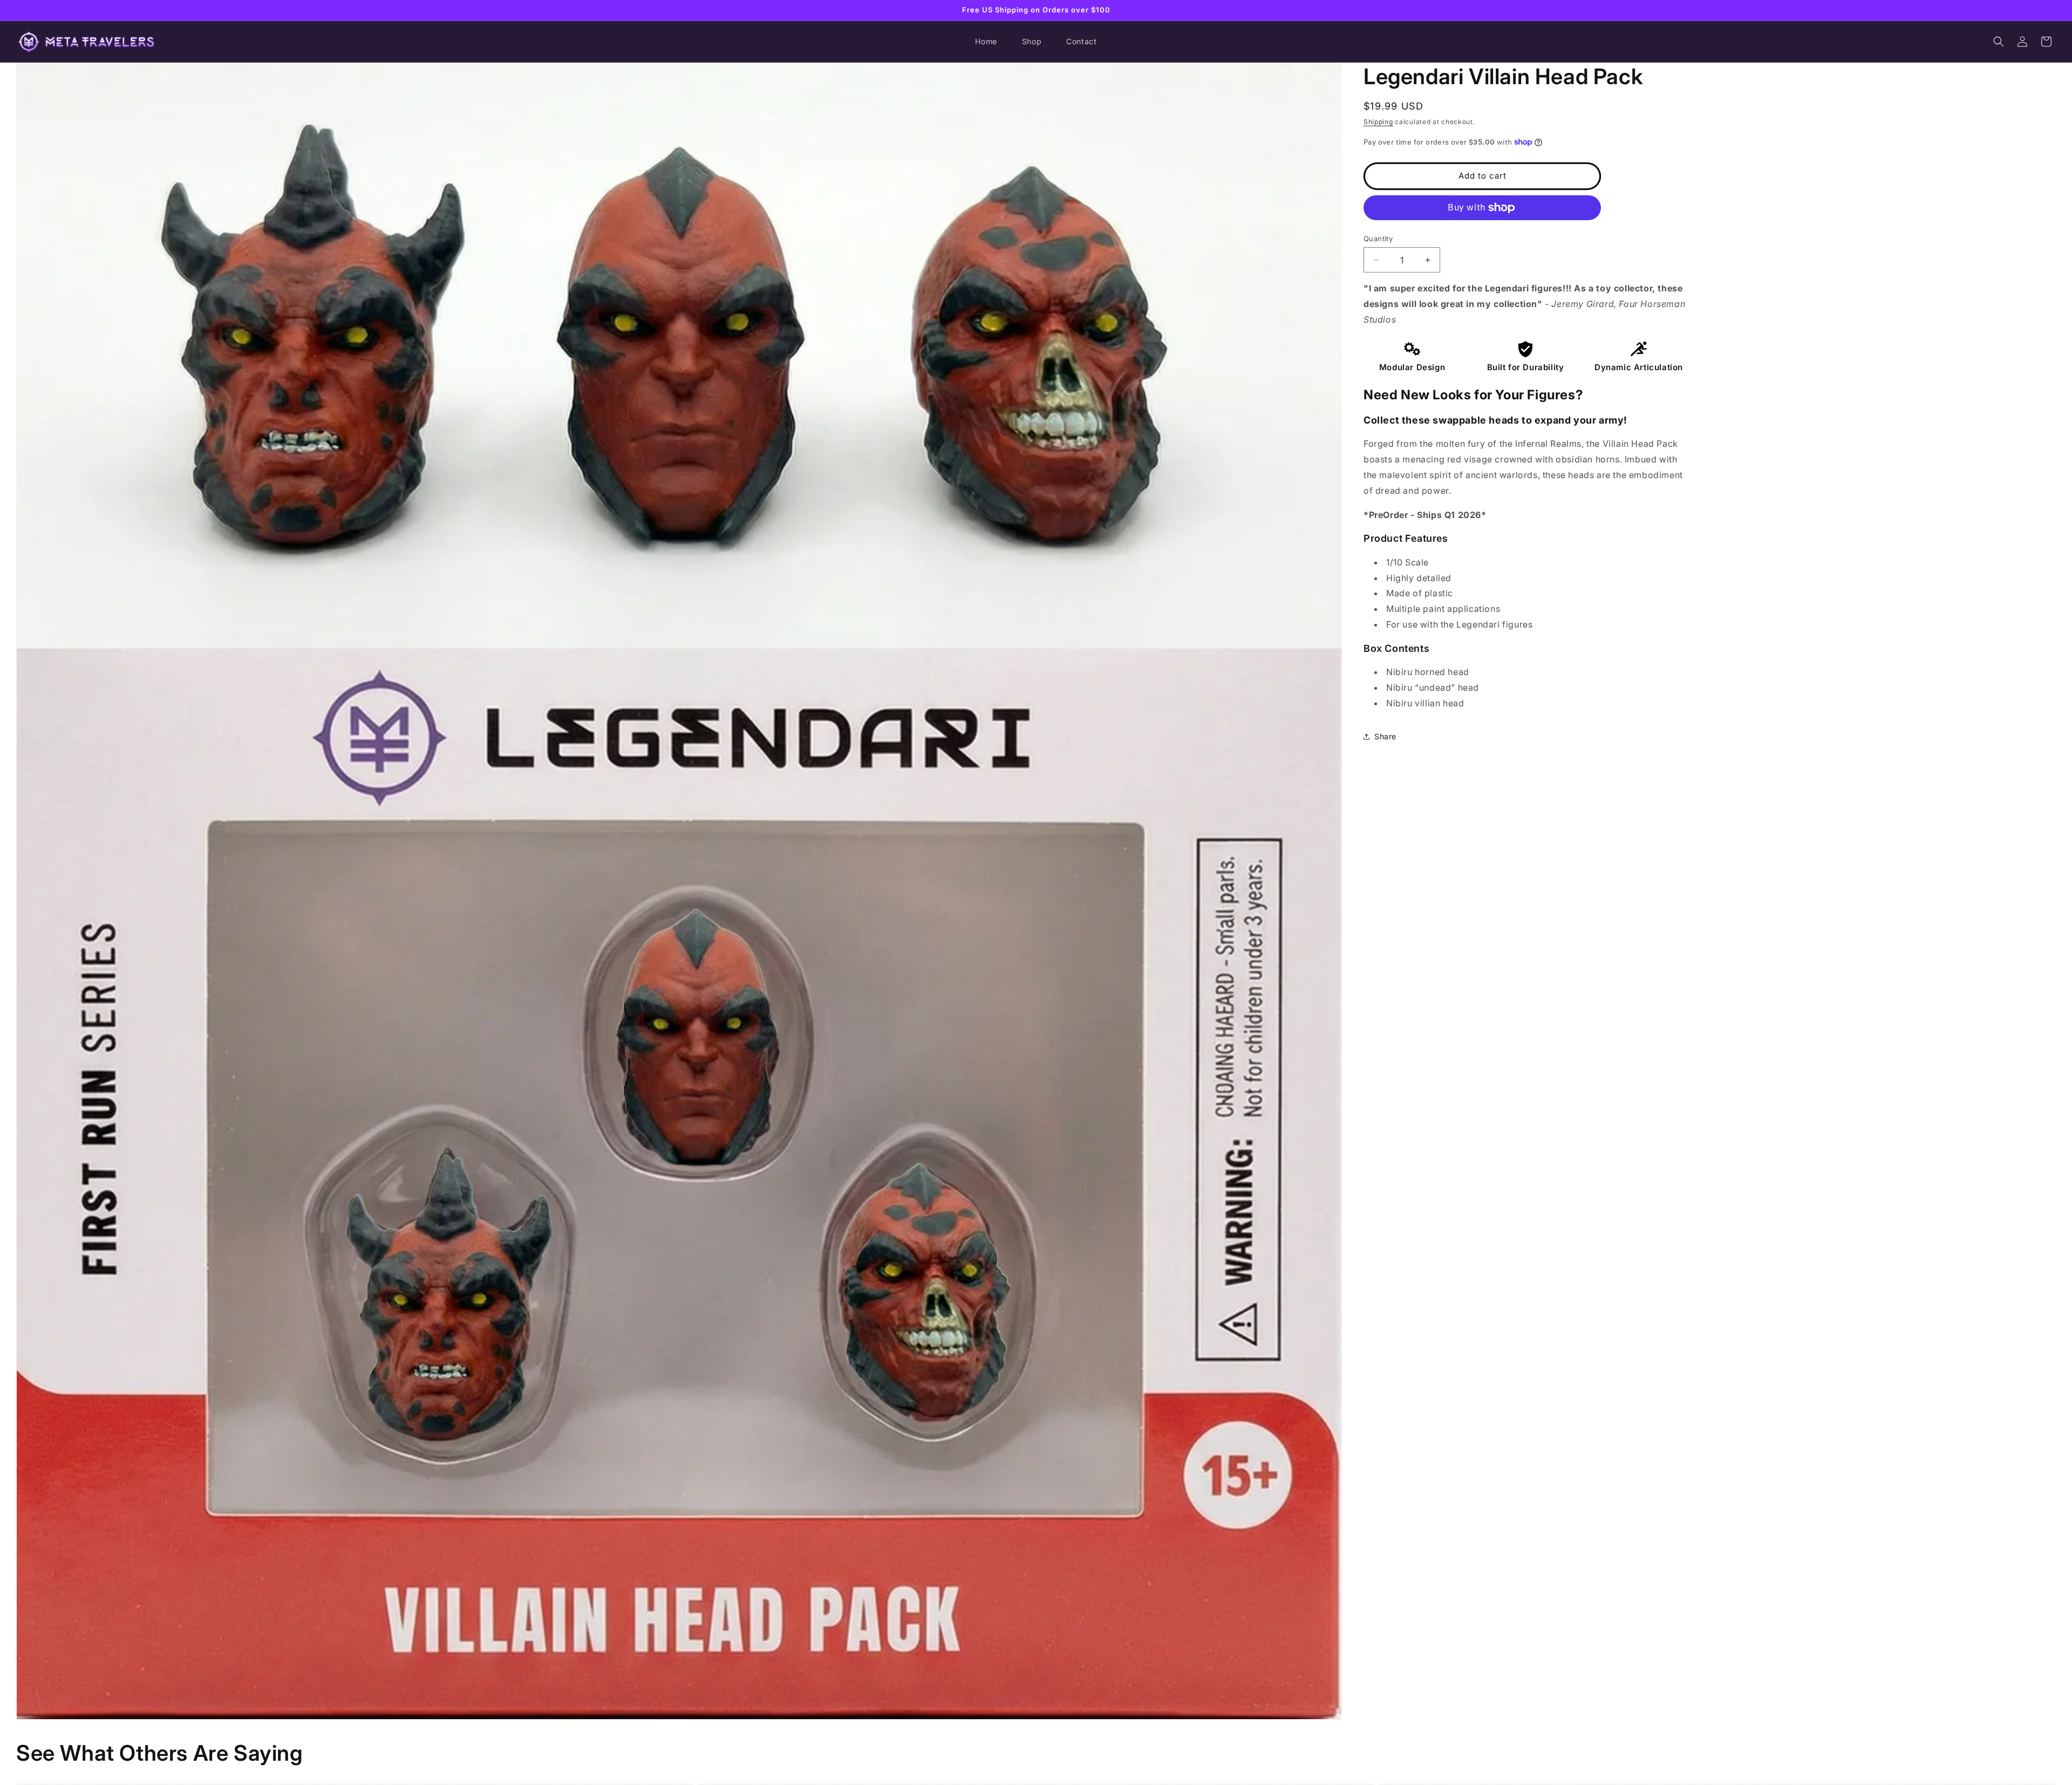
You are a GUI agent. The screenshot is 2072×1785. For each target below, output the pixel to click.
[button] (1999, 42)
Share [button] (1385, 736)
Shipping (1378, 122)
